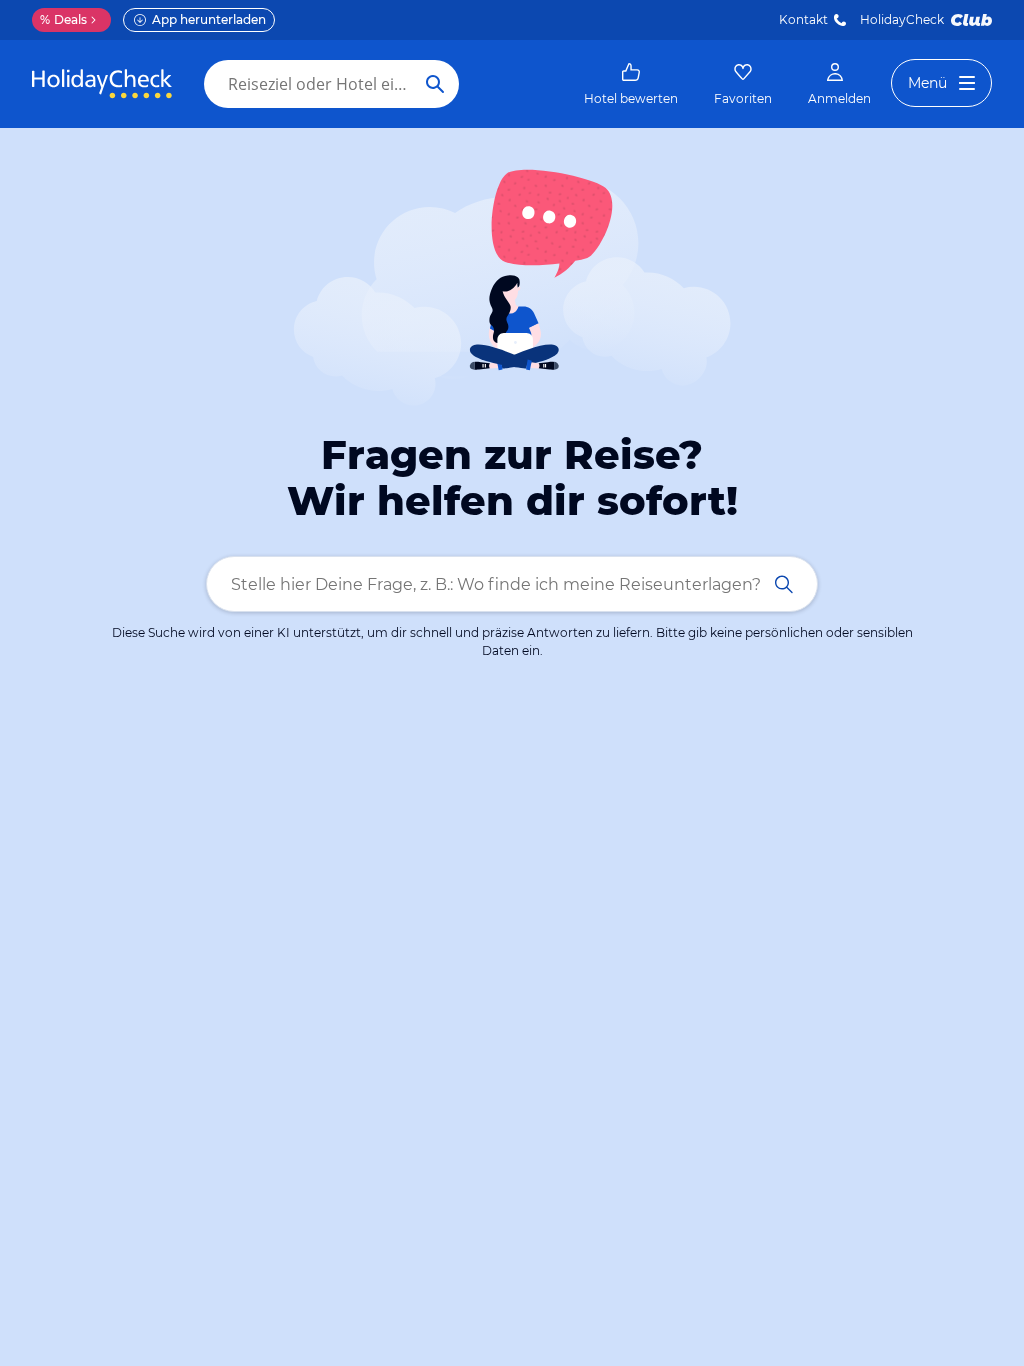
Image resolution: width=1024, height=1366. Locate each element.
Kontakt (803, 19)
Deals (63, 19)
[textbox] (512, 584)
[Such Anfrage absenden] (435, 84)
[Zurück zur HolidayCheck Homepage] (102, 84)
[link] (631, 84)
